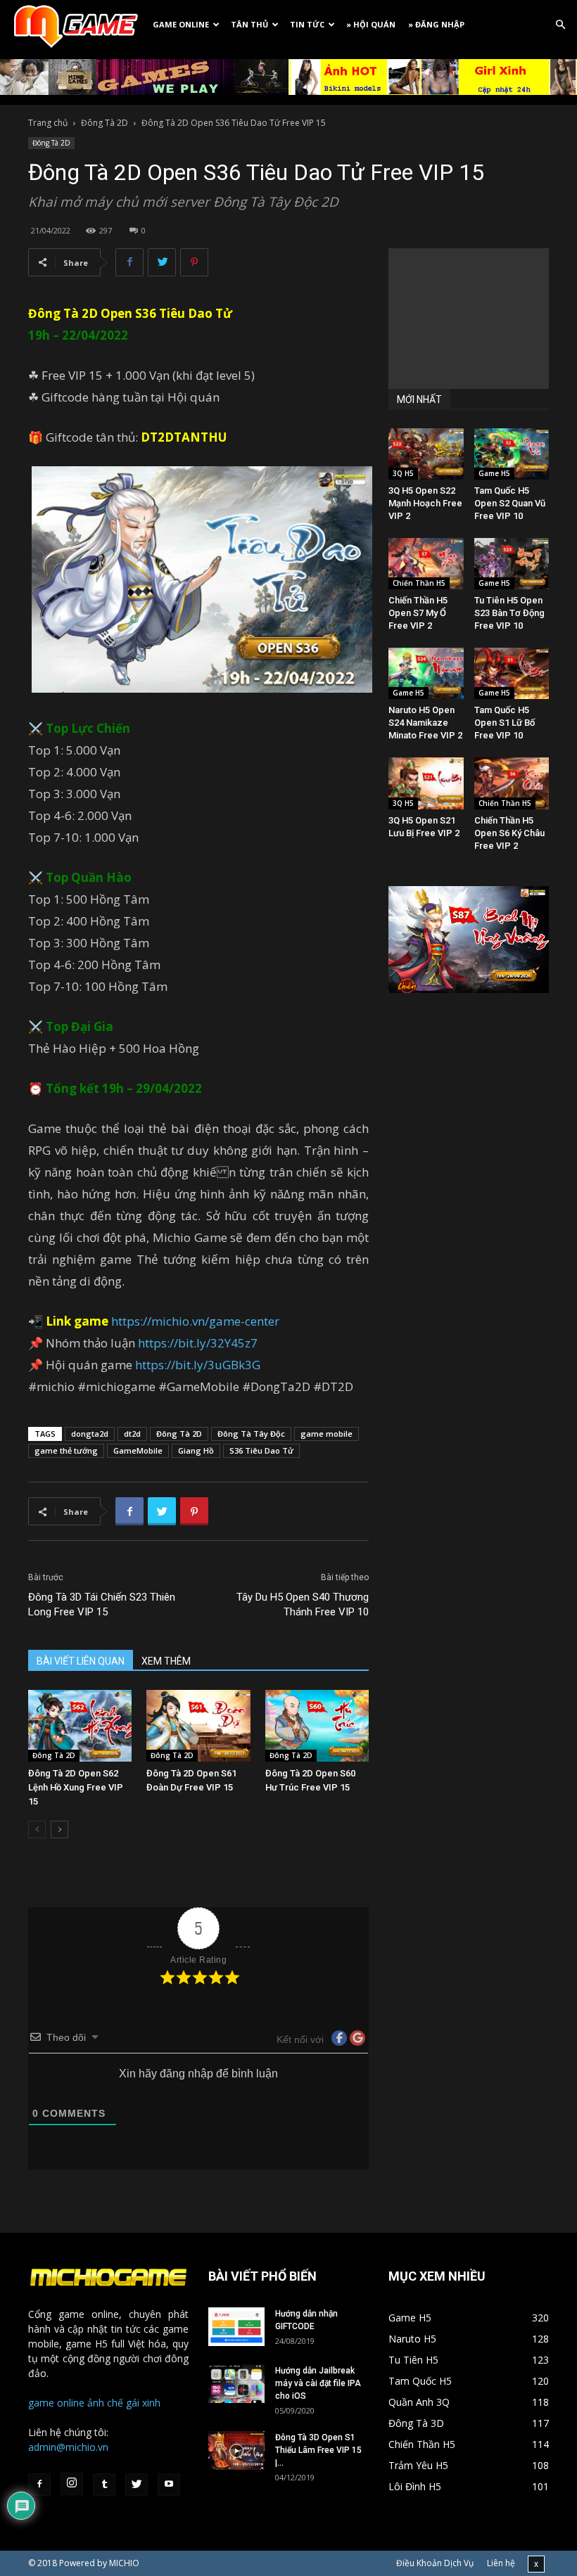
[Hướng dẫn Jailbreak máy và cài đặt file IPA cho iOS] (236, 2384)
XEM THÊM (166, 1661)
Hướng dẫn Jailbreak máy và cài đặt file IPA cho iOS (318, 2383)
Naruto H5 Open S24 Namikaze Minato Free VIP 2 (425, 723)
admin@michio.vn (68, 2447)
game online (56, 2403)
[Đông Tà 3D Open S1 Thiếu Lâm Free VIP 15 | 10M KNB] (236, 2450)
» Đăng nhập (436, 24)
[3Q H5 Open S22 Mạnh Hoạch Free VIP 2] (426, 454)
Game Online (181, 24)
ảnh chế (105, 2403)
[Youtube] (169, 2485)
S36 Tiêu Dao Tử (184, 313)
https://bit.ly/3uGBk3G (198, 1365)
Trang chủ (48, 123)
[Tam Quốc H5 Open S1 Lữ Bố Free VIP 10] (512, 673)
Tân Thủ (249, 24)
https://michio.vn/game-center (195, 1321)
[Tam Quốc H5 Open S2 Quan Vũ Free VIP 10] (512, 454)
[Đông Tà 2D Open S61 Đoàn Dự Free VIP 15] (198, 1725)
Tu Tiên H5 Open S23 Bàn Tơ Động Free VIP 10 (509, 613)
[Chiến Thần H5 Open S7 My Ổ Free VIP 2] (426, 564)
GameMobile (138, 1450)
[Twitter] (137, 2485)
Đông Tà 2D (104, 123)
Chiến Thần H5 (419, 583)
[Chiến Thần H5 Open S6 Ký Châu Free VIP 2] (512, 783)
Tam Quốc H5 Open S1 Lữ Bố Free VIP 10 (505, 723)
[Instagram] (72, 2484)
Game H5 (494, 473)
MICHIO (124, 2563)
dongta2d (90, 1434)
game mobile (326, 1434)
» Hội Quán (371, 24)
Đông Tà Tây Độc (251, 1434)
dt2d (132, 1434)
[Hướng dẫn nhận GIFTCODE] (236, 2327)
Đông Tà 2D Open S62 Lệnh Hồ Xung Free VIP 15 (76, 1787)
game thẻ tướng (66, 1450)
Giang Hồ (196, 1450)
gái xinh (143, 2403)
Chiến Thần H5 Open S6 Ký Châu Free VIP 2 (509, 833)
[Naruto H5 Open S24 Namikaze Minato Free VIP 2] (426, 673)
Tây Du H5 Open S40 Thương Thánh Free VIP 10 (303, 1604)
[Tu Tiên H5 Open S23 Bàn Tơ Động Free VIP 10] (512, 564)
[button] (560, 25)
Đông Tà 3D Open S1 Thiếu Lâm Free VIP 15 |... (318, 2450)
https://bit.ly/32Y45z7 (198, 1343)
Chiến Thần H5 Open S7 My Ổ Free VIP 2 (418, 613)
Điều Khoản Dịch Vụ (435, 2563)
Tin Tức (307, 24)
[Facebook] (39, 2485)
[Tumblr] (104, 2485)
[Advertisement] (469, 319)
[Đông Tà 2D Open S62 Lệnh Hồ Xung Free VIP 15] (80, 1725)
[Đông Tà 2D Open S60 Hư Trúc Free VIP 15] (317, 1725)
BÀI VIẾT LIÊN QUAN (81, 1661)
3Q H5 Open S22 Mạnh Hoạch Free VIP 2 (425, 503)
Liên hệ (501, 2563)
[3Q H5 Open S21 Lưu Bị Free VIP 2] (426, 783)
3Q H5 (403, 473)
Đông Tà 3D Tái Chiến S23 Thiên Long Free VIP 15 (102, 1604)
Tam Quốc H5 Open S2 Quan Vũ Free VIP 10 (510, 503)
